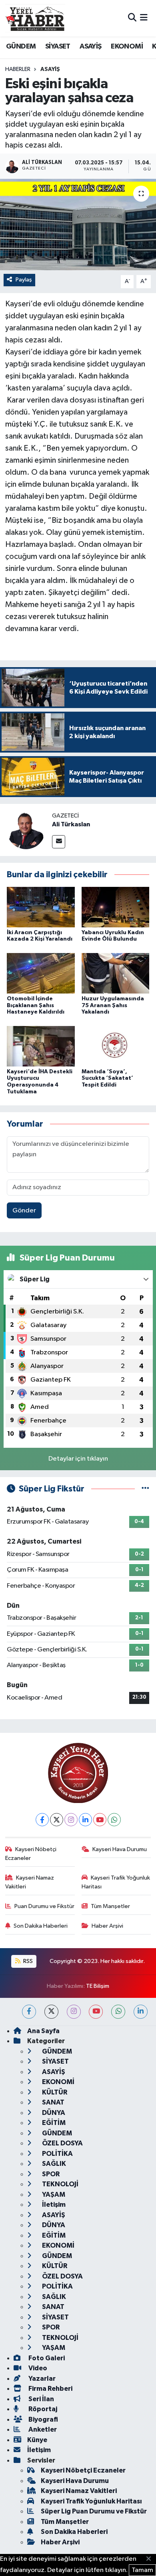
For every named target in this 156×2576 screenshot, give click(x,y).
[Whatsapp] (114, 1820)
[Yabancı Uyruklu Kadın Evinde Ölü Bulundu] (116, 907)
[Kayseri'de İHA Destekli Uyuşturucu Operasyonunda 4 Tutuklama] (41, 1046)
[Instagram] (71, 1820)
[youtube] (96, 2012)
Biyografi (43, 2419)
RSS (27, 1961)
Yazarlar (41, 2379)
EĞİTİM (53, 2123)
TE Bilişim (98, 1986)
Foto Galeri (46, 2358)
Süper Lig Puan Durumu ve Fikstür (94, 2511)
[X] (57, 1820)
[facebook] (29, 2012)
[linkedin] (141, 2012)
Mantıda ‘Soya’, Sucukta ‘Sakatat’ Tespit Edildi (107, 1079)
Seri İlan (41, 2399)
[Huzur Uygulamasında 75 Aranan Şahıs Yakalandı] (116, 973)
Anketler (42, 2429)
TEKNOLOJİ (60, 2184)
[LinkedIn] (85, 1820)
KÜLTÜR (54, 2092)
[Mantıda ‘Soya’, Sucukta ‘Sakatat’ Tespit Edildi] (116, 1046)
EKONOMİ (127, 47)
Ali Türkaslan (71, 824)
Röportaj (42, 2409)
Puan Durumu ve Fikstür (44, 1906)
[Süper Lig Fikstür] (145, 1489)
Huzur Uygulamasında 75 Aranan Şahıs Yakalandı (113, 1006)
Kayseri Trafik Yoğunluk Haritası (116, 1882)
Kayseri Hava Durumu (120, 1849)
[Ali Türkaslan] (26, 830)
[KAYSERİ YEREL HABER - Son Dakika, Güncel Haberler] (35, 18)
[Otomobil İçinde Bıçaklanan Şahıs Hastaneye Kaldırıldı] (41, 973)
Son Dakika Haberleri (41, 1926)
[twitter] (51, 2012)
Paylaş (24, 280)
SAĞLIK (53, 2164)
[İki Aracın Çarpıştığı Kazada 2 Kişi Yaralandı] (41, 907)
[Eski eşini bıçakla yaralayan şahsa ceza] (78, 225)
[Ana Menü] (144, 18)
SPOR (50, 2174)
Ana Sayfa (43, 2031)
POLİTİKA (57, 2154)
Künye (37, 2440)
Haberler (18, 69)
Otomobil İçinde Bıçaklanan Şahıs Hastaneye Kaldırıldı (36, 1006)
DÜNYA (53, 2113)
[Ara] (132, 18)
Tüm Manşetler (110, 1906)
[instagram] (74, 2012)
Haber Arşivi (107, 1926)
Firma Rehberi (50, 2389)
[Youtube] (100, 1820)
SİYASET (58, 47)
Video (37, 2368)
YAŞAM (53, 2195)
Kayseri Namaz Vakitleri (30, 1882)
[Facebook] (42, 1820)
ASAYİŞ (90, 47)
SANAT (53, 2102)
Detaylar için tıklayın (78, 1459)
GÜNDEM (21, 47)
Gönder (24, 1211)
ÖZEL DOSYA (62, 2143)
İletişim (53, 2205)
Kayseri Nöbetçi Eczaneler (31, 1854)
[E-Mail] (59, 842)
